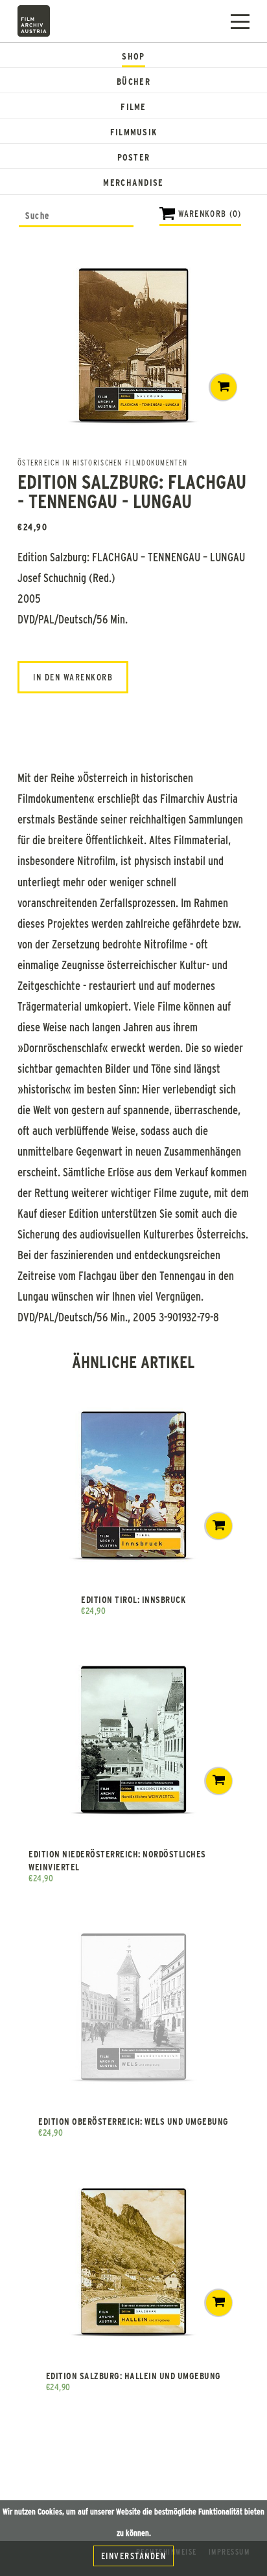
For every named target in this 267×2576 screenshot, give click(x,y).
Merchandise (133, 182)
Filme (133, 106)
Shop (133, 56)
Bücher (133, 81)
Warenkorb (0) (210, 213)
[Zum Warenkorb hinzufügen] (224, 387)
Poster (134, 157)
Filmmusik (134, 132)
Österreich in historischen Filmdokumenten (102, 462)
